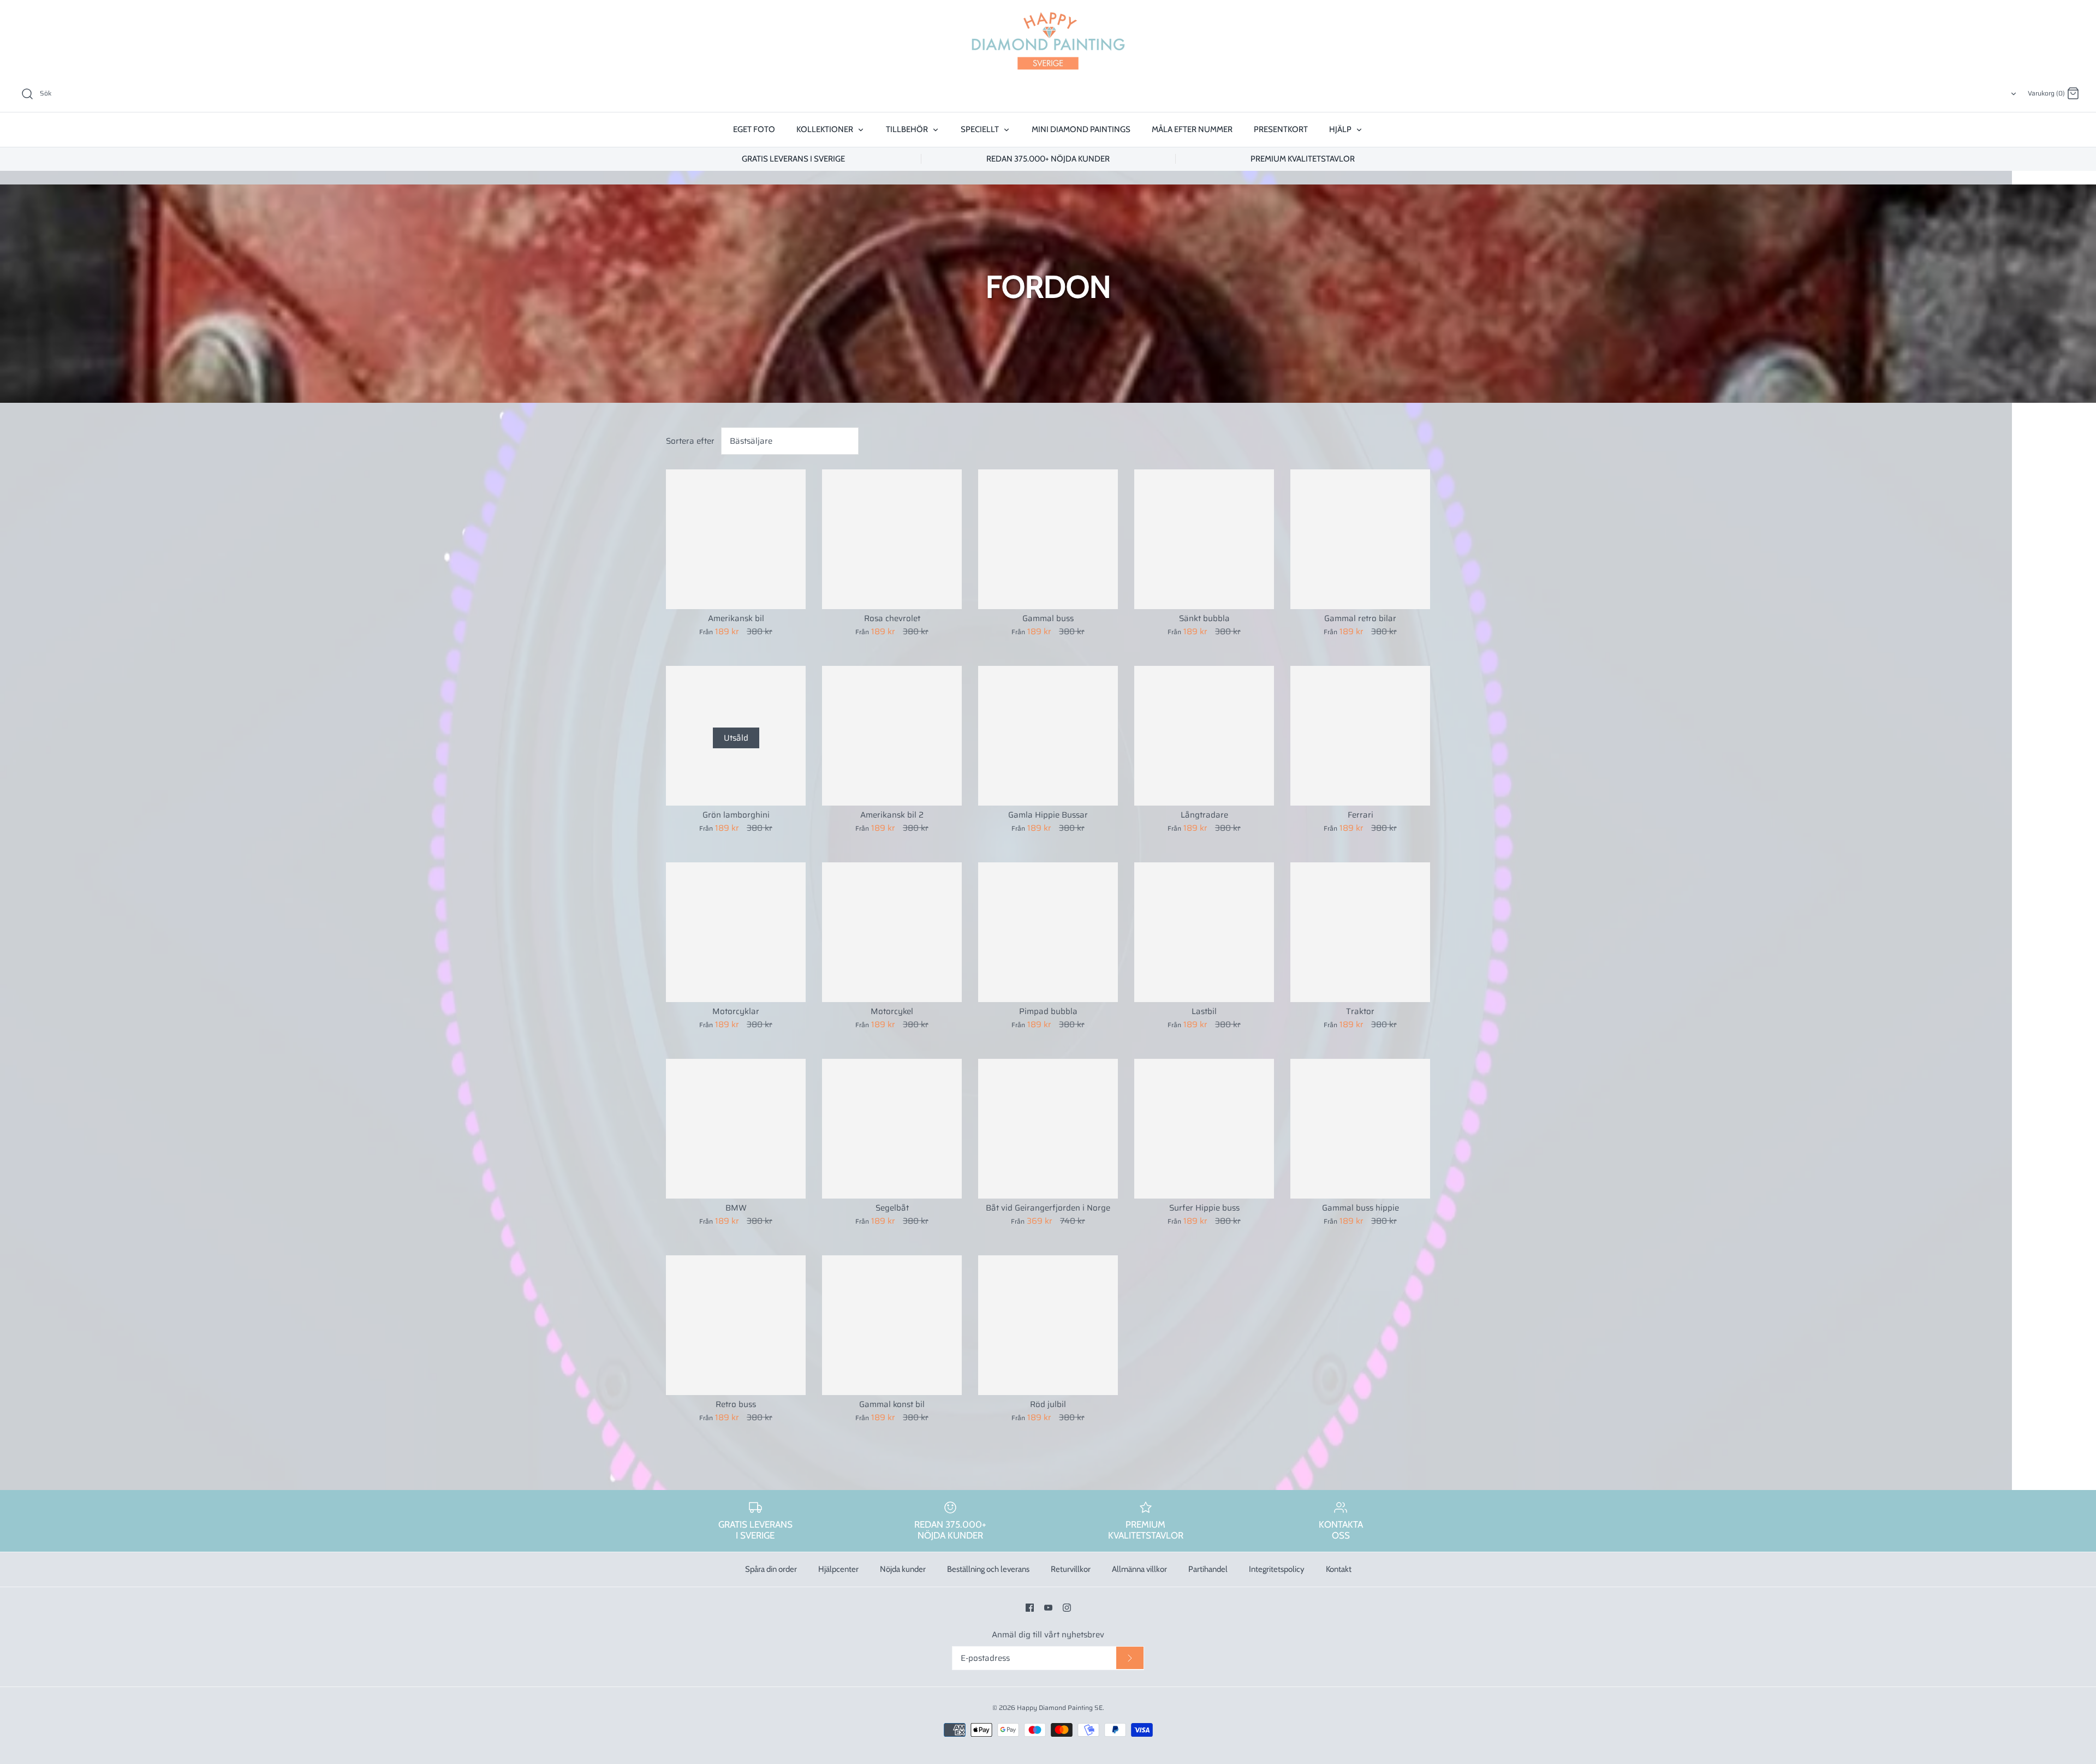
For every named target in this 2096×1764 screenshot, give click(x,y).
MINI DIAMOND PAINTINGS (1081, 129)
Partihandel (1208, 1569)
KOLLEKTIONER (826, 129)
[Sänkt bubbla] (1204, 539)
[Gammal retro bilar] (1360, 539)
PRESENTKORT (1281, 129)
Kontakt (1339, 1569)
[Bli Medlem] (1130, 1658)
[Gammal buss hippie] (1360, 1129)
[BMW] (736, 1129)
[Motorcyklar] (736, 932)
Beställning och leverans (988, 1569)
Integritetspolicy (1277, 1569)
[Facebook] (1030, 1608)
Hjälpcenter (838, 1569)
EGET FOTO (754, 129)
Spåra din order (771, 1569)
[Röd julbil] (1048, 1325)
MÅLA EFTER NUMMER (1192, 129)
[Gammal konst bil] (892, 1325)
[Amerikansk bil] (736, 539)
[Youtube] (1048, 1608)
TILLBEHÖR (908, 129)
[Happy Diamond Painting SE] (1048, 41)
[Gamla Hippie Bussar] (1048, 736)
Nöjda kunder (903, 1569)
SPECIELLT (981, 129)
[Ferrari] (1360, 736)
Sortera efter (690, 441)
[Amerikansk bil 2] (892, 736)
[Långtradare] (1204, 736)
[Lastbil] (1204, 932)
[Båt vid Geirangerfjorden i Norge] (1048, 1129)
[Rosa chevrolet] (892, 539)
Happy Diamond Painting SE (1060, 1708)
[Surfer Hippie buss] (1204, 1129)
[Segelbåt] (892, 1129)
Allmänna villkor (1139, 1569)
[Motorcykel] (892, 932)
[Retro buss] (736, 1325)
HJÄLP (1341, 129)
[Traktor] (1360, 932)
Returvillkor (1071, 1569)
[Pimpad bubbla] (1048, 932)
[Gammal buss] (1048, 539)
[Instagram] (1067, 1608)
